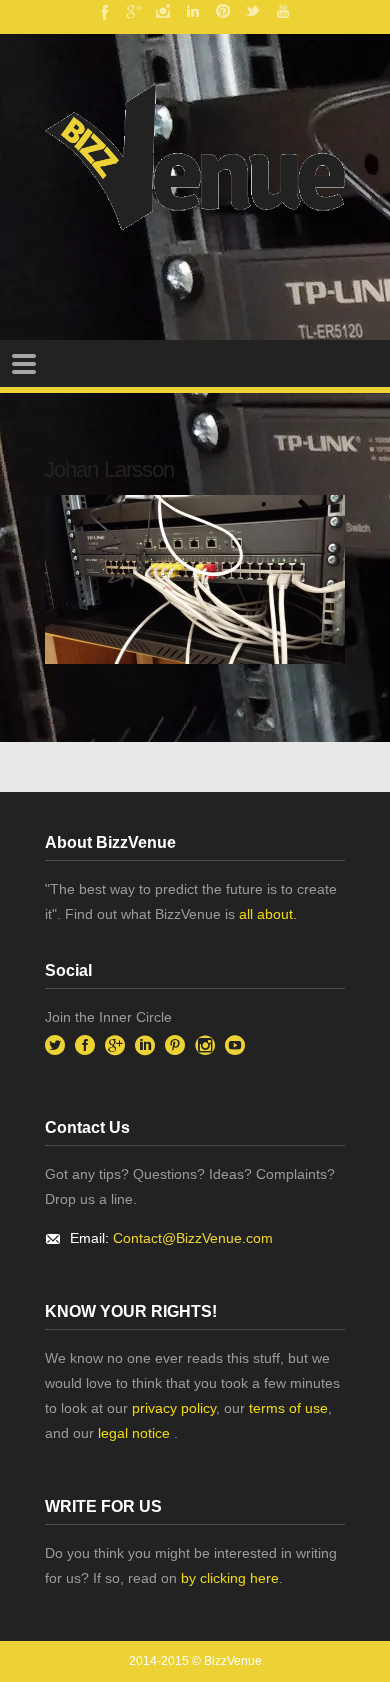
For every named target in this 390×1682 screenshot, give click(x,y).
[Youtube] (283, 11)
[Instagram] (163, 11)
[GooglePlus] (133, 11)
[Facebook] (103, 11)
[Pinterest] (223, 11)
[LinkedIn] (193, 11)
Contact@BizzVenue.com (193, 1238)
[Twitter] (253, 11)
